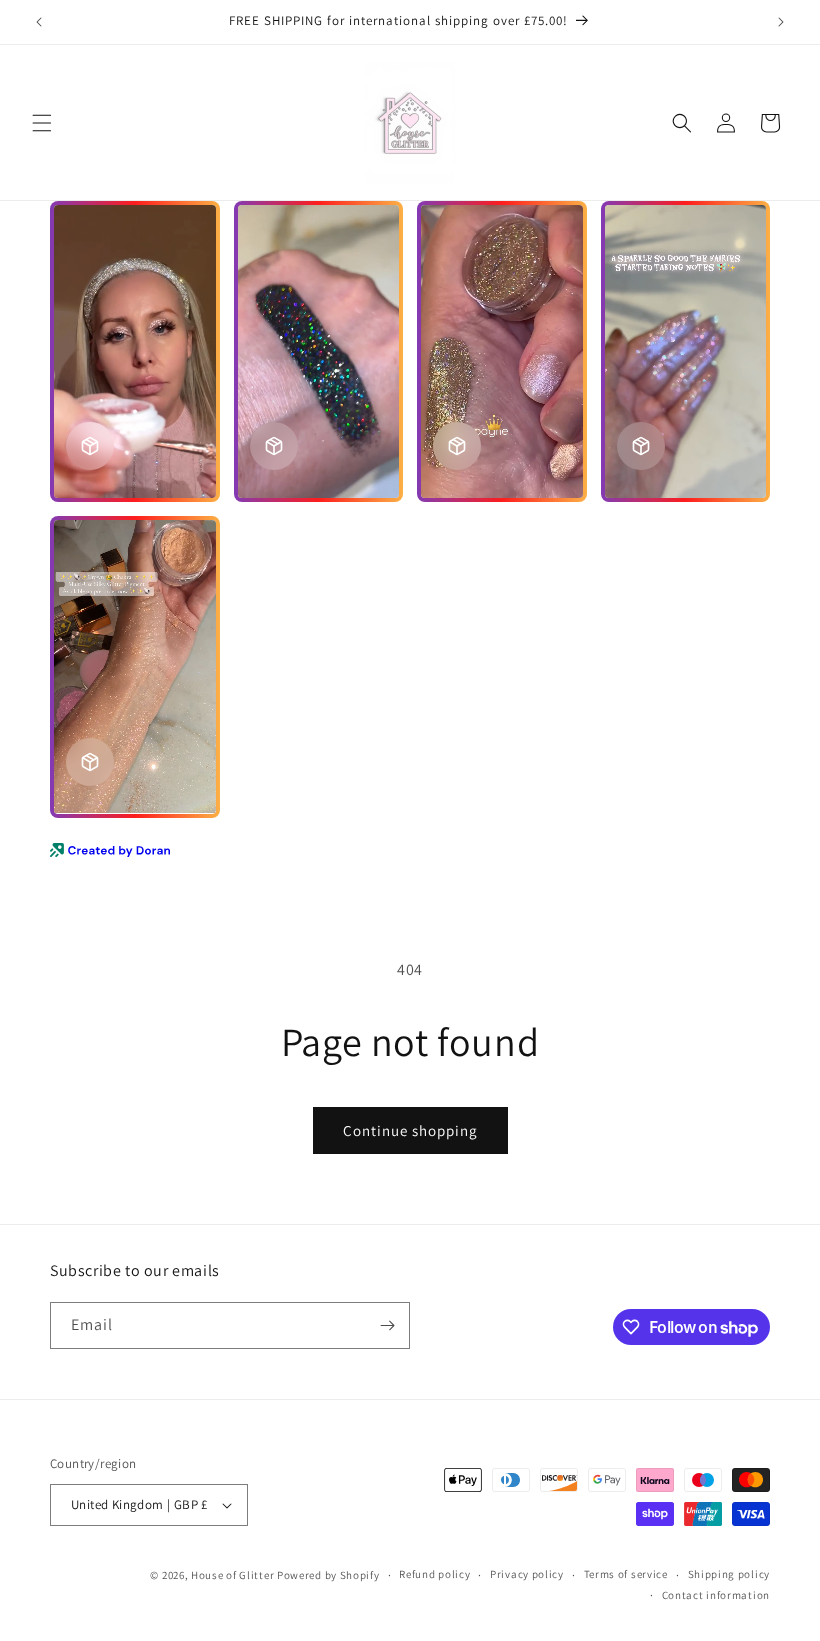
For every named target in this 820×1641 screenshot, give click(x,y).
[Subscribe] (387, 1325)
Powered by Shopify (328, 1575)
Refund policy (434, 1574)
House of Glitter (232, 1575)
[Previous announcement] (39, 22)
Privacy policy (527, 1574)
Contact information (716, 1595)
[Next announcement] (781, 22)
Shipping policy (729, 1574)
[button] (42, 123)
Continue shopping (410, 1130)
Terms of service (626, 1574)
